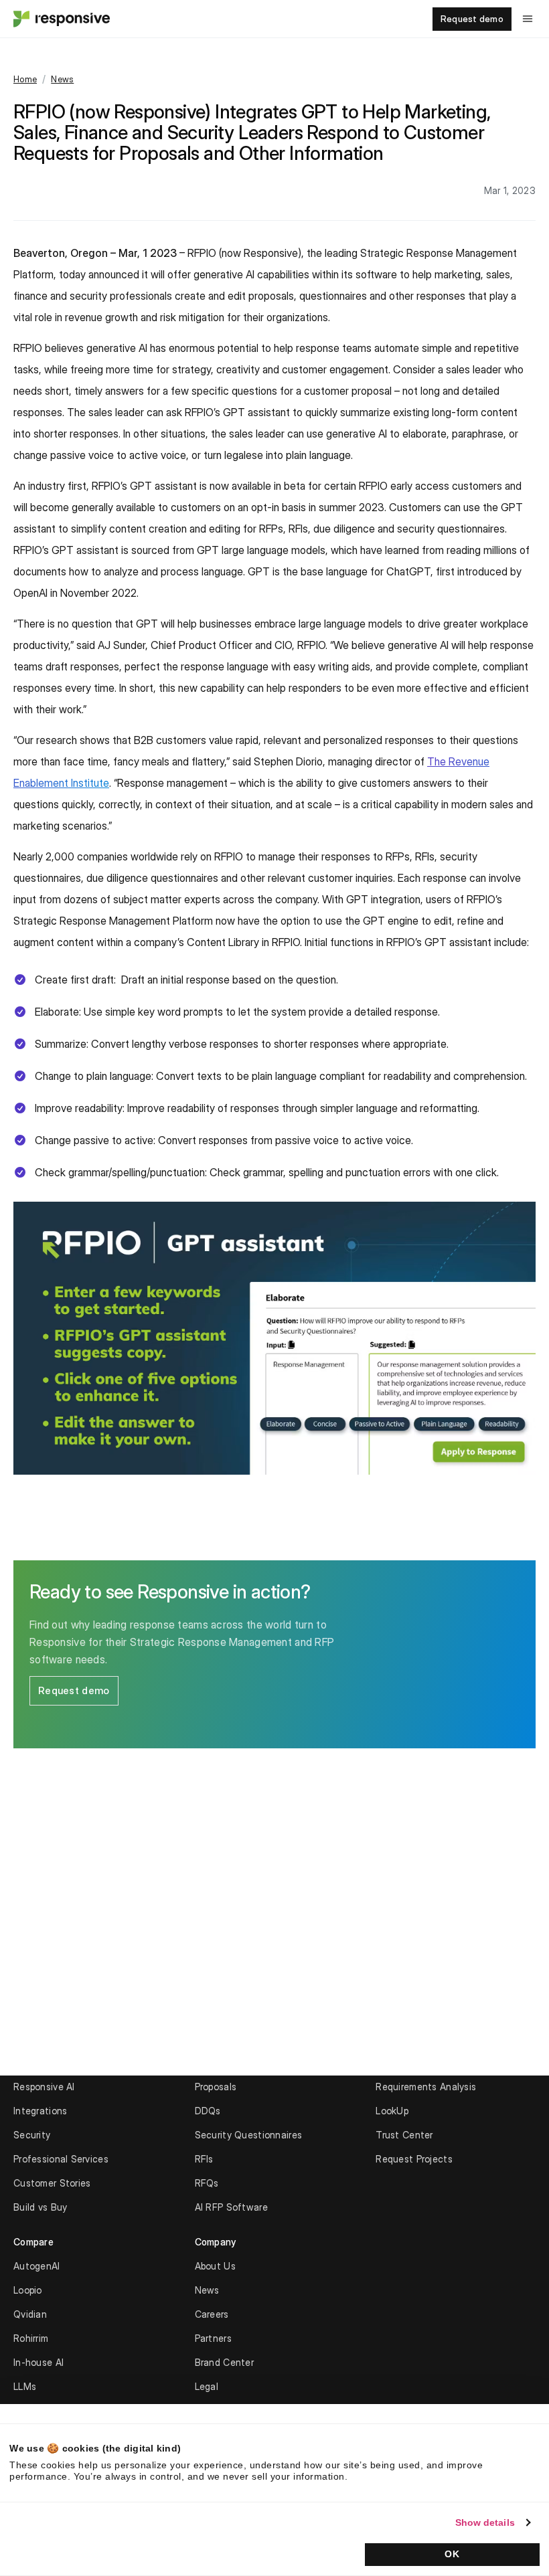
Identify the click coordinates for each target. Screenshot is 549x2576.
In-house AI (38, 2362)
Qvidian (30, 2314)
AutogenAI (37, 2266)
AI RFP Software (231, 2207)
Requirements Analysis (426, 2087)
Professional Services (61, 2159)
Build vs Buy (40, 2207)
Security (32, 2135)
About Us (215, 2266)
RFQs (207, 2183)
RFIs (204, 2159)
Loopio (28, 2290)
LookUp (392, 2111)
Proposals (216, 2087)
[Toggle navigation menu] (528, 19)
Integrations (40, 2111)
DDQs (208, 2111)
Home (25, 79)
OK (452, 2554)
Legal (207, 2386)
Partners (213, 2338)
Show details (485, 2522)
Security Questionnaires (248, 2135)
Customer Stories (52, 2183)
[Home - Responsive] (60, 19)
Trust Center (404, 2135)
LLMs (25, 2386)
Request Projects (414, 2159)
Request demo (472, 19)
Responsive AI (44, 2087)
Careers (212, 2314)
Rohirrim (31, 2338)
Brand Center (224, 2362)
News (62, 79)
